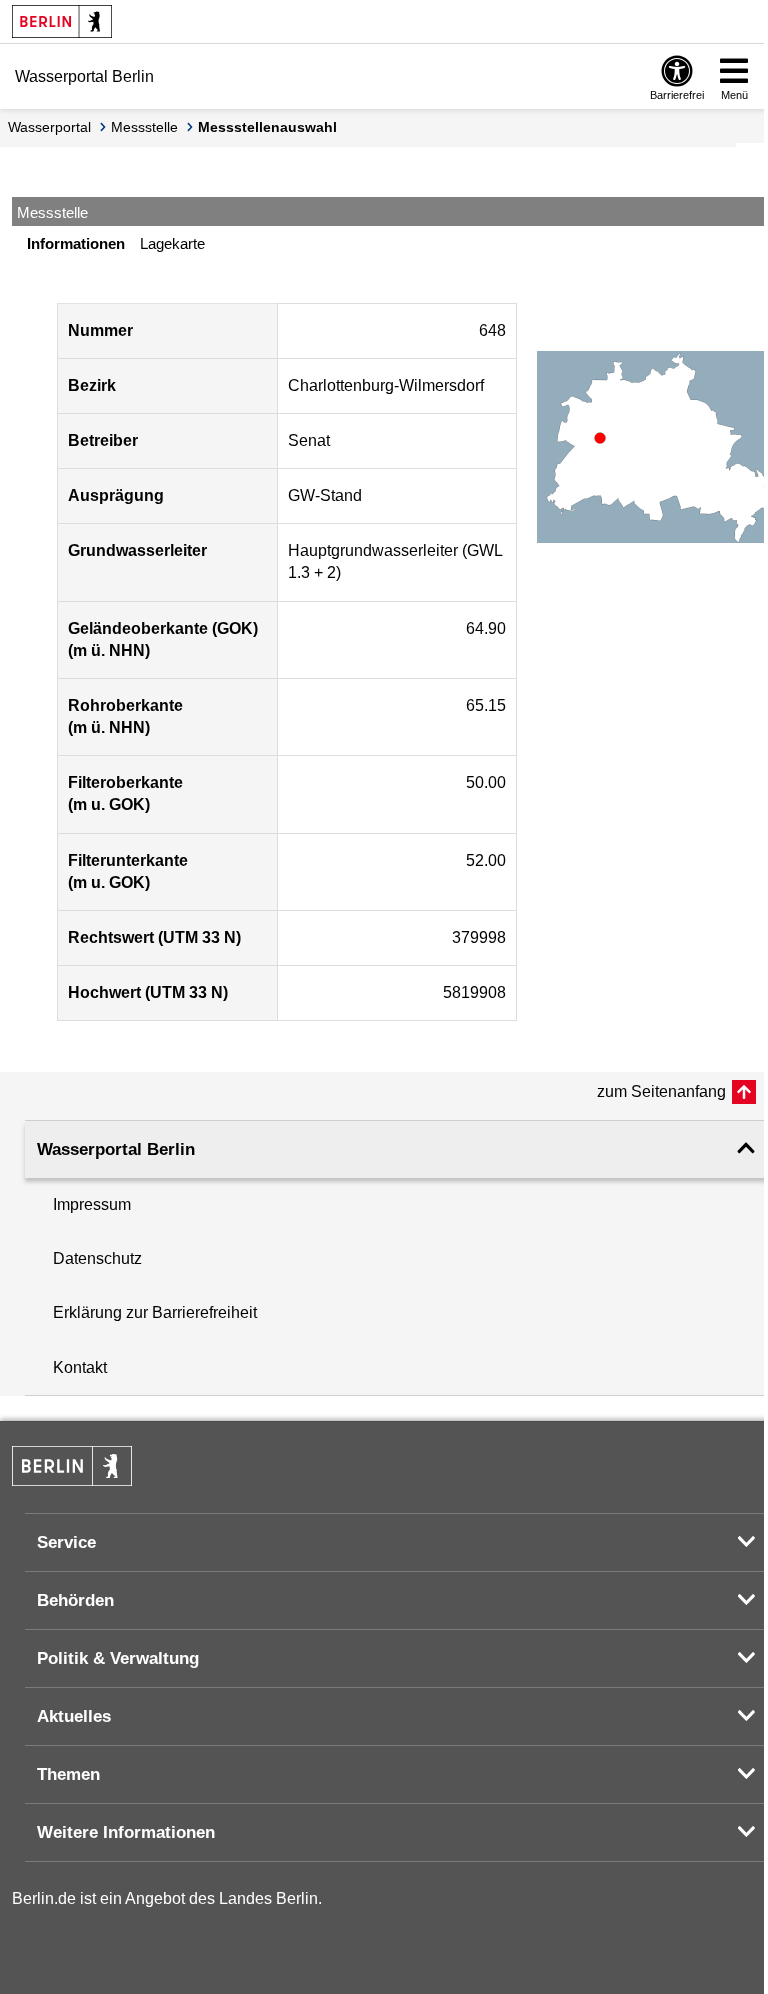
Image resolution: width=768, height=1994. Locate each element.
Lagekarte (172, 243)
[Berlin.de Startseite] (62, 21)
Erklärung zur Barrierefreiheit (155, 1312)
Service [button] (66, 1542)
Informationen (76, 243)
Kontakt (80, 1367)
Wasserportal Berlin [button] (116, 1149)
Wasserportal (49, 127)
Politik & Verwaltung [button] (118, 1658)
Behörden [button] (75, 1600)
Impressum (92, 1204)
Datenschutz (97, 1258)
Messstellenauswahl (267, 127)
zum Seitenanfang (661, 1091)
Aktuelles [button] (74, 1716)
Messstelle (144, 127)
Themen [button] (68, 1774)
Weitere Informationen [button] (126, 1832)
